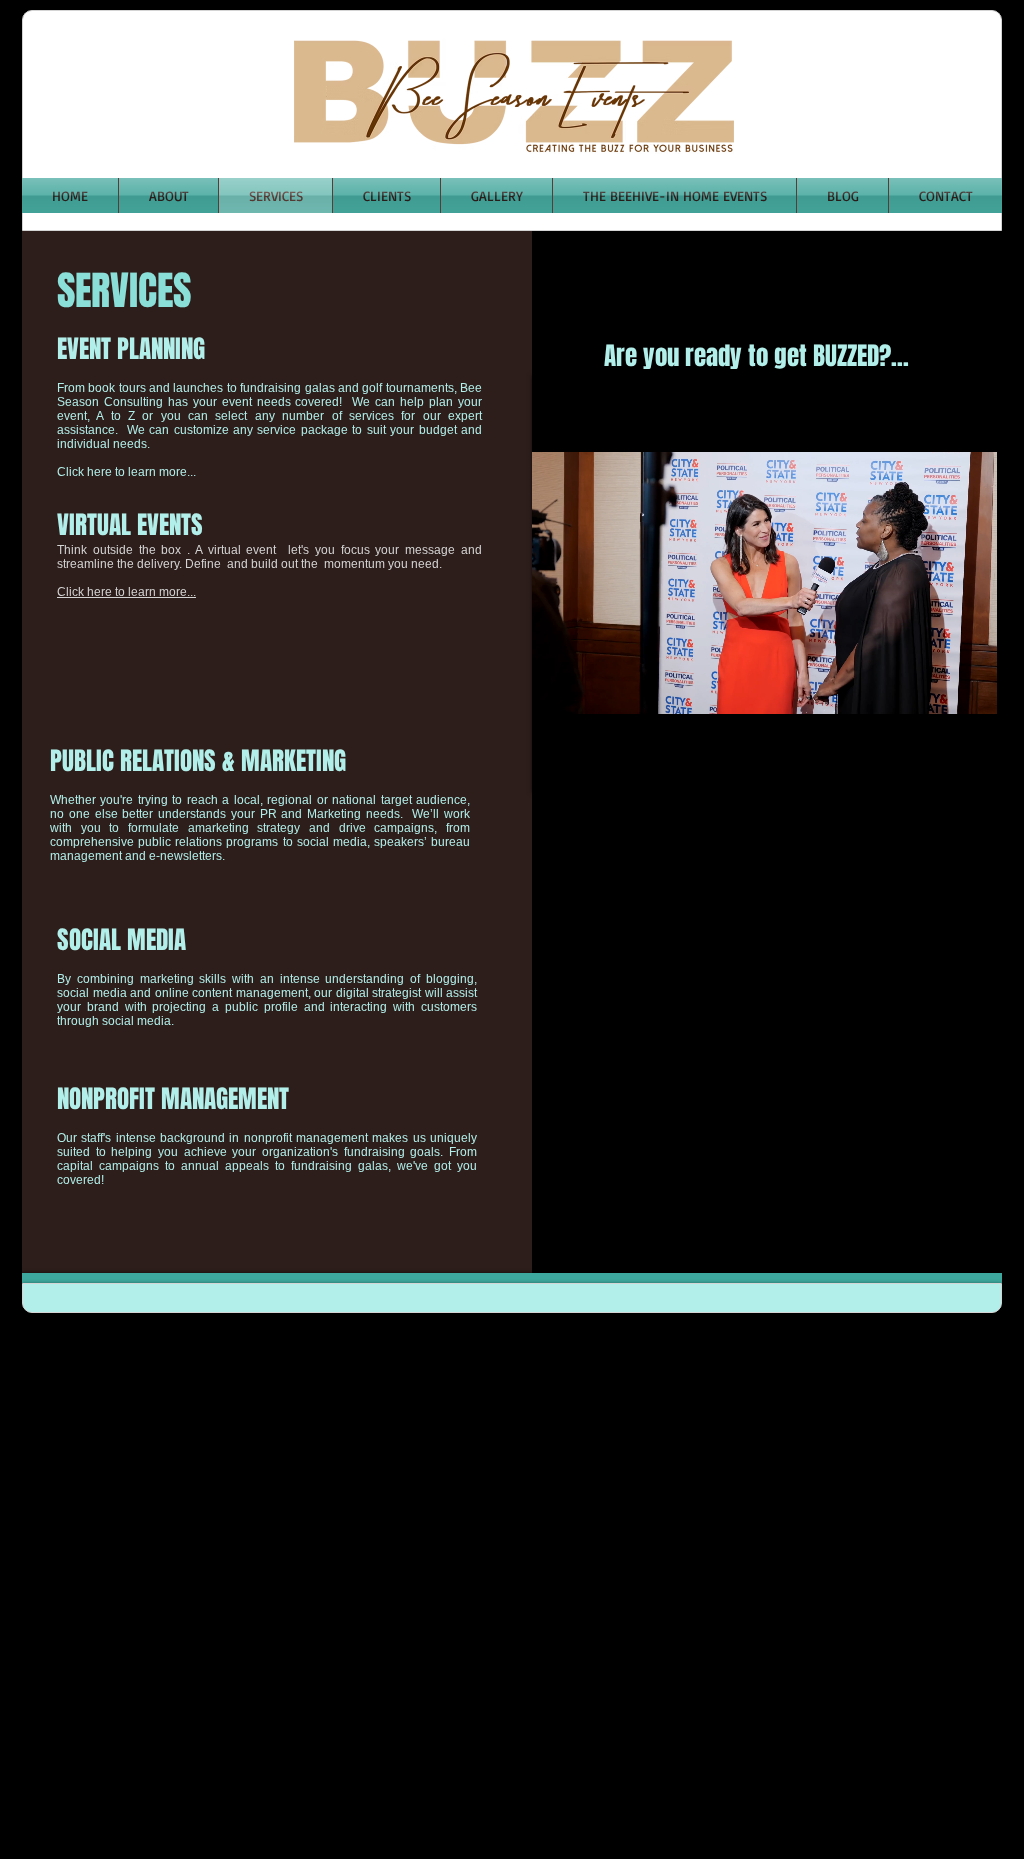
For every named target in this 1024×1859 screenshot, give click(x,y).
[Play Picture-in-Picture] (936, 765)
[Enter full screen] (970, 765)
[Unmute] (592, 765)
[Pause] (558, 765)
